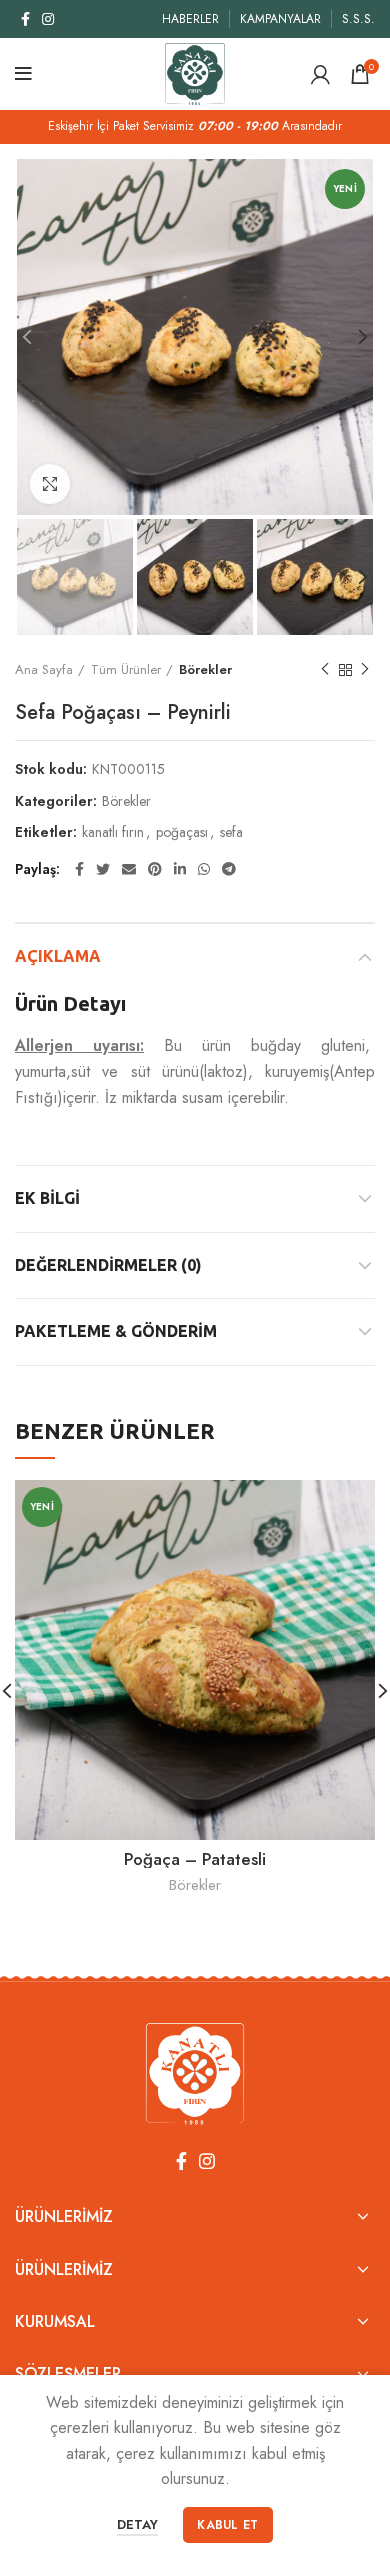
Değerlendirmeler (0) (108, 1265)
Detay (137, 2524)
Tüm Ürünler (126, 669)
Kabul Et (227, 2525)
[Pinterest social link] (155, 869)
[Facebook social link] (25, 19)
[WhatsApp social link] (204, 869)
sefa (231, 832)
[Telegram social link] (229, 869)
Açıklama (58, 956)
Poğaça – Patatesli (195, 1859)
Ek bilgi (47, 1198)
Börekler (205, 669)
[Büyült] (50, 484)
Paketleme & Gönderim (116, 1331)
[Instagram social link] (48, 19)
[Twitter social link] (103, 869)
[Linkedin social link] (180, 869)
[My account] (320, 74)
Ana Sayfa (44, 669)
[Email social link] (129, 869)
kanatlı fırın (113, 832)
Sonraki (365, 670)
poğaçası (182, 832)
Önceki (325, 670)
